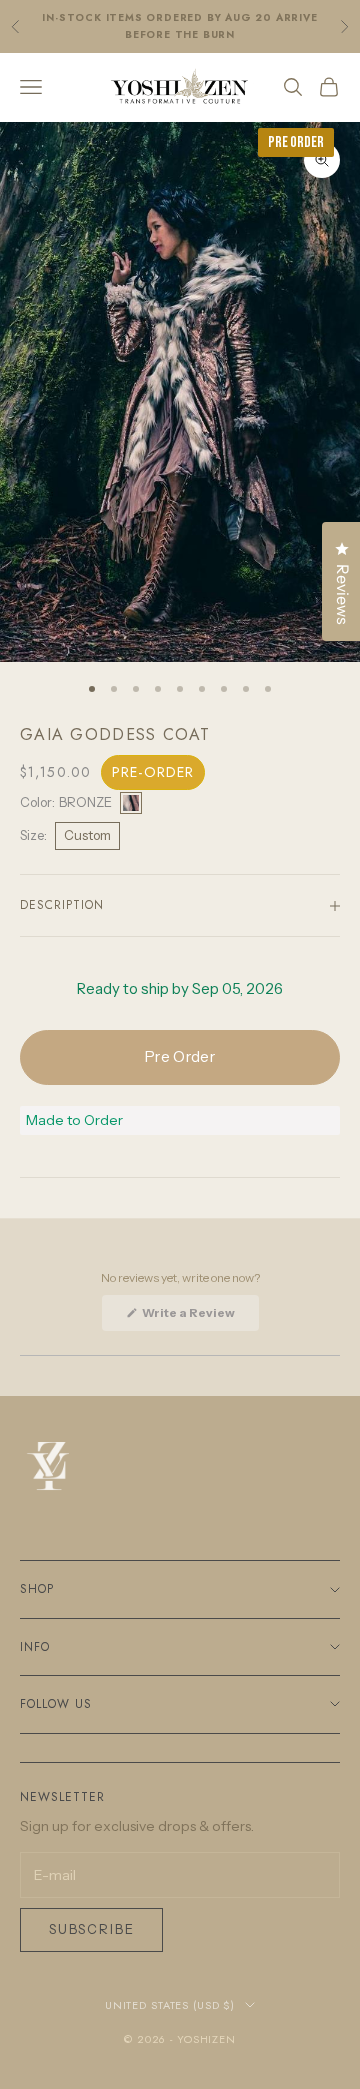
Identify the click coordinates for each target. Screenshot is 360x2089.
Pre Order (180, 1056)
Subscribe (91, 1929)
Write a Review (199, 1317)
